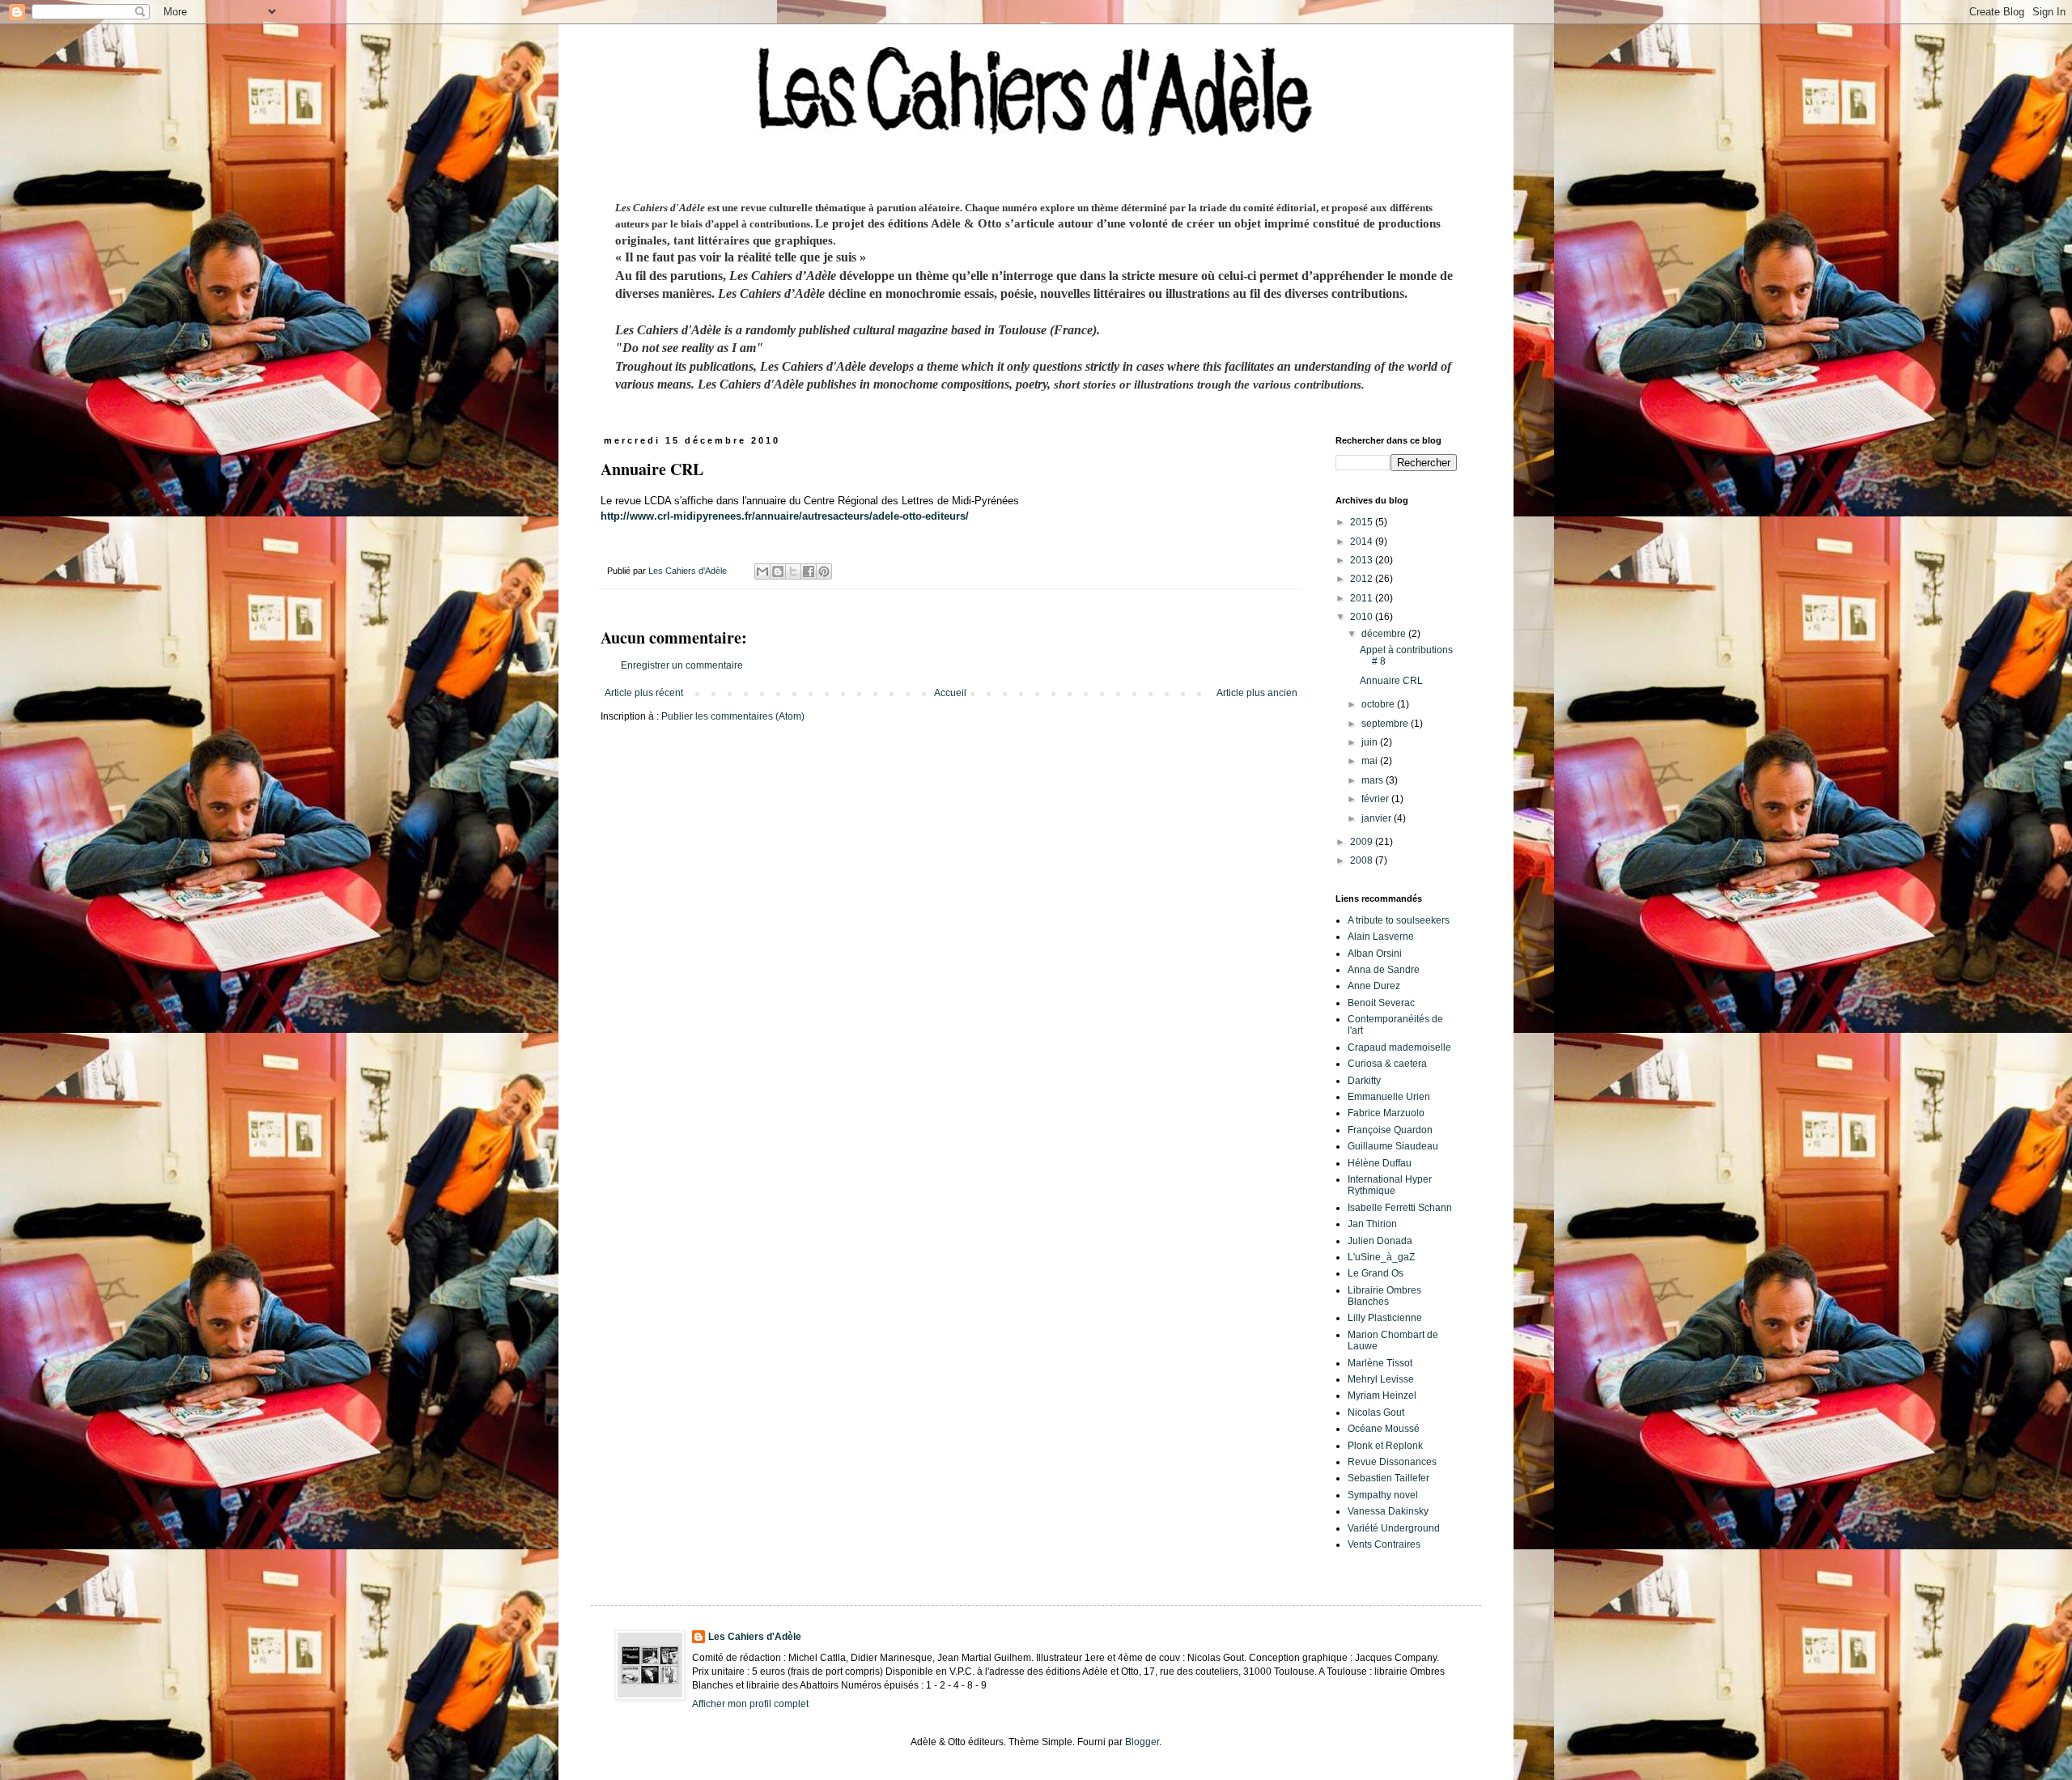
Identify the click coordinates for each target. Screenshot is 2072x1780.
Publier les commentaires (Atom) (733, 716)
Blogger (1142, 1742)
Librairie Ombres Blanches (1384, 1296)
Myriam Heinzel (1382, 1396)
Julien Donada (1380, 1241)
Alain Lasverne (1381, 937)
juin (1371, 742)
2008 (1363, 860)
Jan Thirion (1372, 1224)
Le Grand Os (1376, 1273)
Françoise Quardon (1390, 1130)
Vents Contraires (1384, 1544)
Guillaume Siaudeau (1393, 1146)
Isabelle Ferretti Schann (1400, 1208)
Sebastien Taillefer (1388, 1478)
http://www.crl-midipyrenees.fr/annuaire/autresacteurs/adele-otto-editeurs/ (785, 516)
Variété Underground (1394, 1528)
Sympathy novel (1383, 1495)
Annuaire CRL (1391, 681)
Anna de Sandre (1384, 970)
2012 (1363, 579)
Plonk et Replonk (1385, 1446)
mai (1371, 761)
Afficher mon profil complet (750, 1704)
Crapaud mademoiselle (1399, 1047)
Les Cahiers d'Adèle (755, 1637)
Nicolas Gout (1376, 1413)
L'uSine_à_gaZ (1381, 1257)
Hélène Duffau (1380, 1163)
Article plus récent (644, 693)
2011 (1363, 598)
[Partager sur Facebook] (809, 571)
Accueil (950, 693)
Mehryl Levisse (1381, 1379)
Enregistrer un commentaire (682, 665)
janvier (1378, 818)
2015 (1363, 522)
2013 (1363, 560)
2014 (1363, 542)
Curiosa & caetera (1387, 1064)
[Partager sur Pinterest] (824, 571)
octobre (1379, 704)
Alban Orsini (1375, 954)
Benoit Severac (1381, 1003)
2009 (1363, 842)
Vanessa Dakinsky (1388, 1511)
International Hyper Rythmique (1390, 1185)
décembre (1385, 634)
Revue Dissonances (1392, 1462)
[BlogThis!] (778, 571)
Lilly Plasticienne (1385, 1318)
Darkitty (1364, 1081)
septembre (1386, 724)
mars (1374, 780)
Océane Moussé (1384, 1429)
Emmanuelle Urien (1389, 1097)
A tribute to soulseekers (1399, 920)
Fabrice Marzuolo (1386, 1113)
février (1376, 799)
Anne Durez (1374, 986)
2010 (1363, 617)
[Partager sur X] (793, 571)
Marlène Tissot (1380, 1363)
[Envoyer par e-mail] (762, 571)
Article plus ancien (1257, 693)
